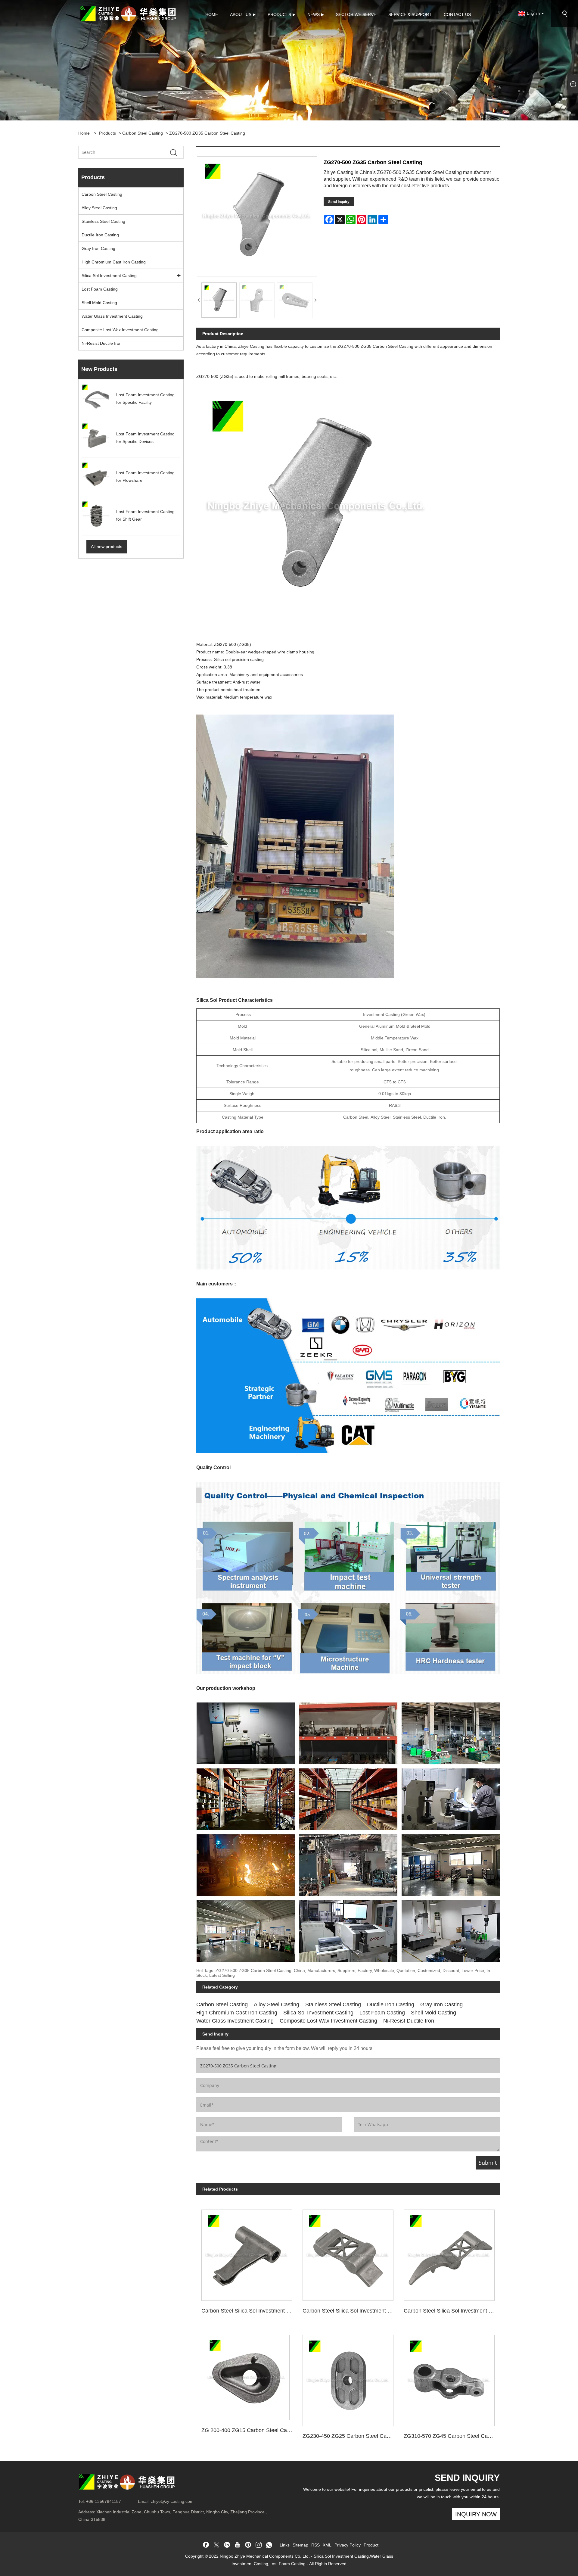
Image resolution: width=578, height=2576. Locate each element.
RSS (315, 2545)
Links (285, 2545)
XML (327, 2545)
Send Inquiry (339, 202)
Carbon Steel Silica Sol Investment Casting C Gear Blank (452, 2311)
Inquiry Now (476, 2514)
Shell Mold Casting (99, 303)
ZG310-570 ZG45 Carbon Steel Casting (451, 2436)
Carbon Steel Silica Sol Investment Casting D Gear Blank (249, 2311)
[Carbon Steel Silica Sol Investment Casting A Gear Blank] (348, 2253)
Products (107, 133)
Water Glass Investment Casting (112, 316)
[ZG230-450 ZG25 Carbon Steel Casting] (348, 2378)
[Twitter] (216, 2545)
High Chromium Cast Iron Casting (114, 262)
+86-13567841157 (104, 2501)
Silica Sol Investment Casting (109, 276)
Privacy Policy (348, 2545)
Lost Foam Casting (100, 289)
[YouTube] (238, 2545)
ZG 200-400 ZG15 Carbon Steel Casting (249, 2430)
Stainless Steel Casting (103, 221)
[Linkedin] (227, 2545)
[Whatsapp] (269, 2545)
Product (371, 2545)
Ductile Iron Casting (100, 235)
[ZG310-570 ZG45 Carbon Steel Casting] (449, 2378)
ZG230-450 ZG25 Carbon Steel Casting (350, 2436)
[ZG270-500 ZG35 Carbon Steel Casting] (219, 300)
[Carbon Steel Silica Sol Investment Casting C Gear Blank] (449, 2253)
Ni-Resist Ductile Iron (102, 343)
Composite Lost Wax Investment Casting (120, 330)
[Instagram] (259, 2545)
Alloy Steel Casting (99, 208)
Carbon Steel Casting (143, 133)
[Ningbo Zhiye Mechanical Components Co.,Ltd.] (128, 13)
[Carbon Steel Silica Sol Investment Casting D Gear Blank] (247, 2253)
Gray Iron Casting (98, 248)
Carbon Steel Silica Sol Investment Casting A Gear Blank (351, 2311)
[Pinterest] (248, 2545)
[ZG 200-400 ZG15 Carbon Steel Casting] (247, 2375)
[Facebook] (206, 2545)
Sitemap (300, 2545)
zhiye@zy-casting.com (172, 2501)
